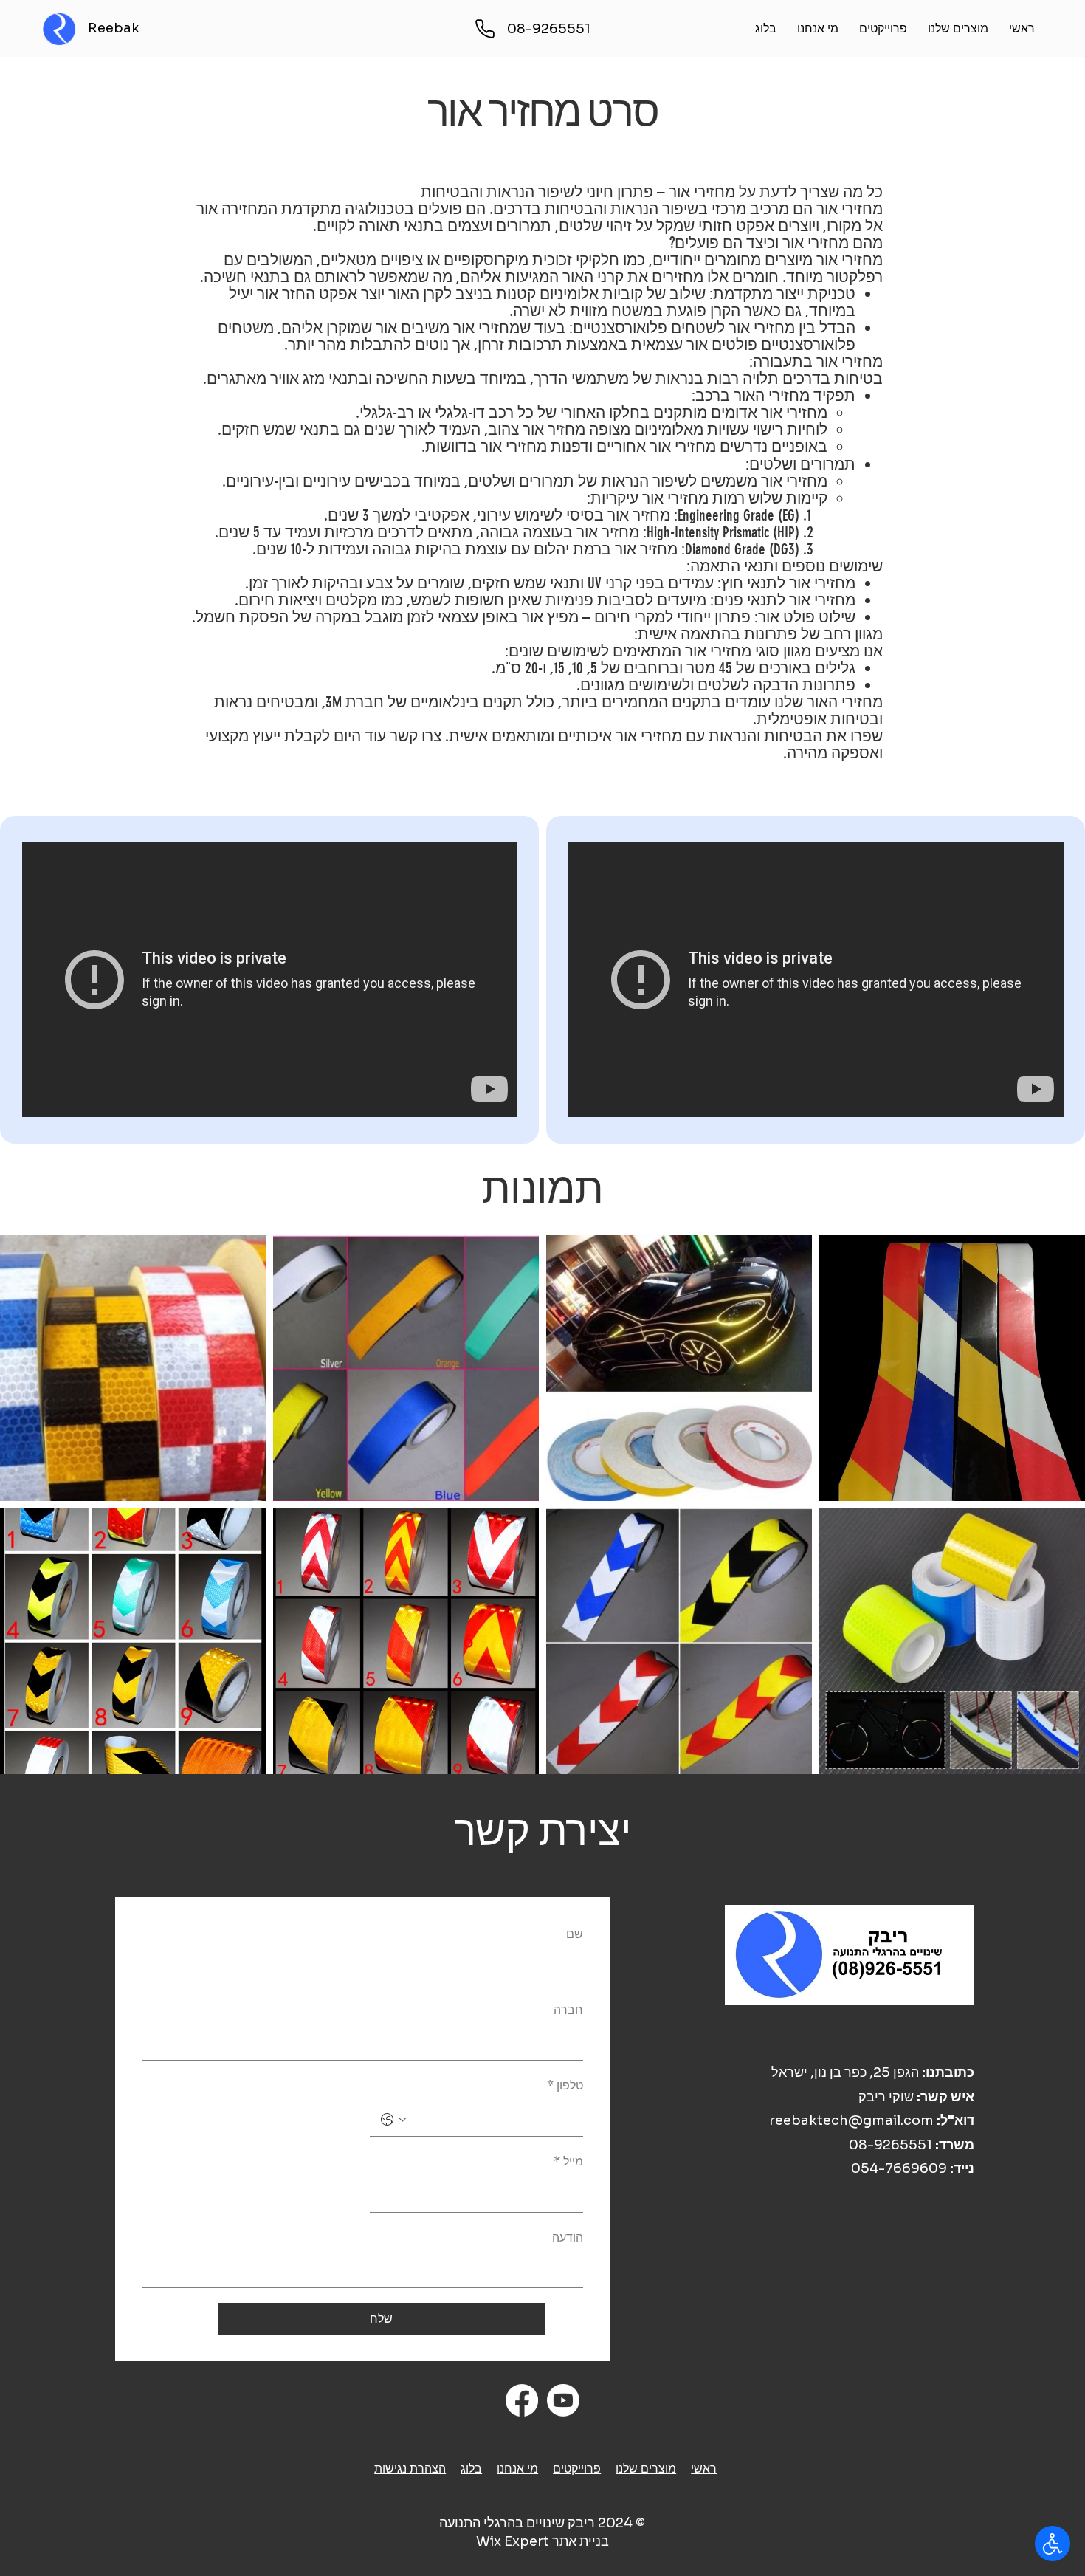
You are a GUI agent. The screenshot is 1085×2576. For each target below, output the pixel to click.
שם (575, 1934)
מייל (568, 2161)
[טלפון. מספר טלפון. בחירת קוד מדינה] (393, 2120)
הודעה (568, 2237)
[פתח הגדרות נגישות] (1053, 2544)
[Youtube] (563, 2400)
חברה (568, 2010)
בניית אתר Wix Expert (542, 2541)
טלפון (565, 2085)
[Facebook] (522, 2400)
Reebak (114, 28)
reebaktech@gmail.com (851, 2120)
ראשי (704, 2469)
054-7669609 (899, 2168)
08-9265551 (891, 2145)
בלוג (471, 2469)
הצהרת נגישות (410, 2469)
